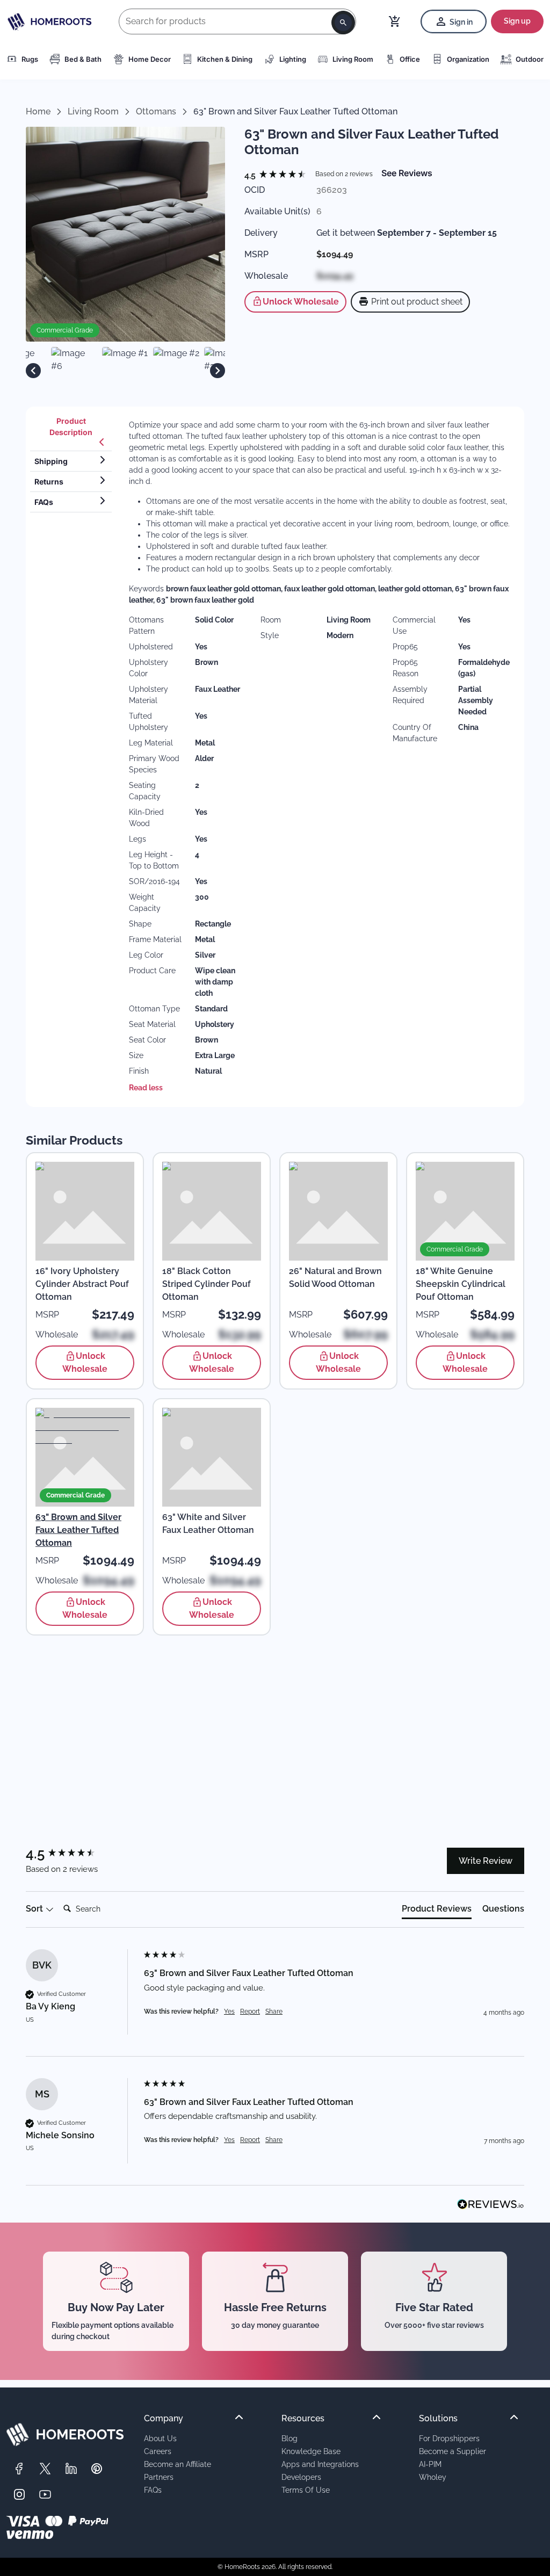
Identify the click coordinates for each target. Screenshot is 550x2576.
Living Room (353, 59)
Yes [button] (229, 2011)
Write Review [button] (486, 1861)
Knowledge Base (311, 2451)
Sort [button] (35, 1909)
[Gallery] (125, 370)
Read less (146, 1088)
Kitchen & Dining (225, 59)
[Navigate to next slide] (218, 371)
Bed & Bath (83, 59)
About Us (160, 2438)
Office (410, 59)
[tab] (71, 431)
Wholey (433, 2477)
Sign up (517, 21)
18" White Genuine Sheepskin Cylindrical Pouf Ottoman (461, 1284)
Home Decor (150, 59)
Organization (468, 59)
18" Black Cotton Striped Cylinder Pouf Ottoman (207, 1284)
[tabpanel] (320, 757)
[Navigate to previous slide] (33, 371)
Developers (301, 2477)
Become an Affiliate (178, 2464)
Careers (158, 2451)
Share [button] (274, 2011)
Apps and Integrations (320, 2464)
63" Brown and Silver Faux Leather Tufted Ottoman (78, 1530)
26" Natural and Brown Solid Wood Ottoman (335, 1278)
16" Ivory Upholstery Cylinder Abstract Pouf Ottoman (82, 1284)
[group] (278, 176)
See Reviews (407, 173)
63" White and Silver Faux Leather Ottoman (208, 1524)
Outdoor (530, 59)
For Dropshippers (449, 2438)
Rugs (30, 59)
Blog (290, 2438)
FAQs (153, 2490)
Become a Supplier (453, 2451)
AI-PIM (430, 2464)
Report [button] (250, 2011)
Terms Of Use (306, 2490)
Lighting (293, 59)
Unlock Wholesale (301, 302)
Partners (159, 2477)
